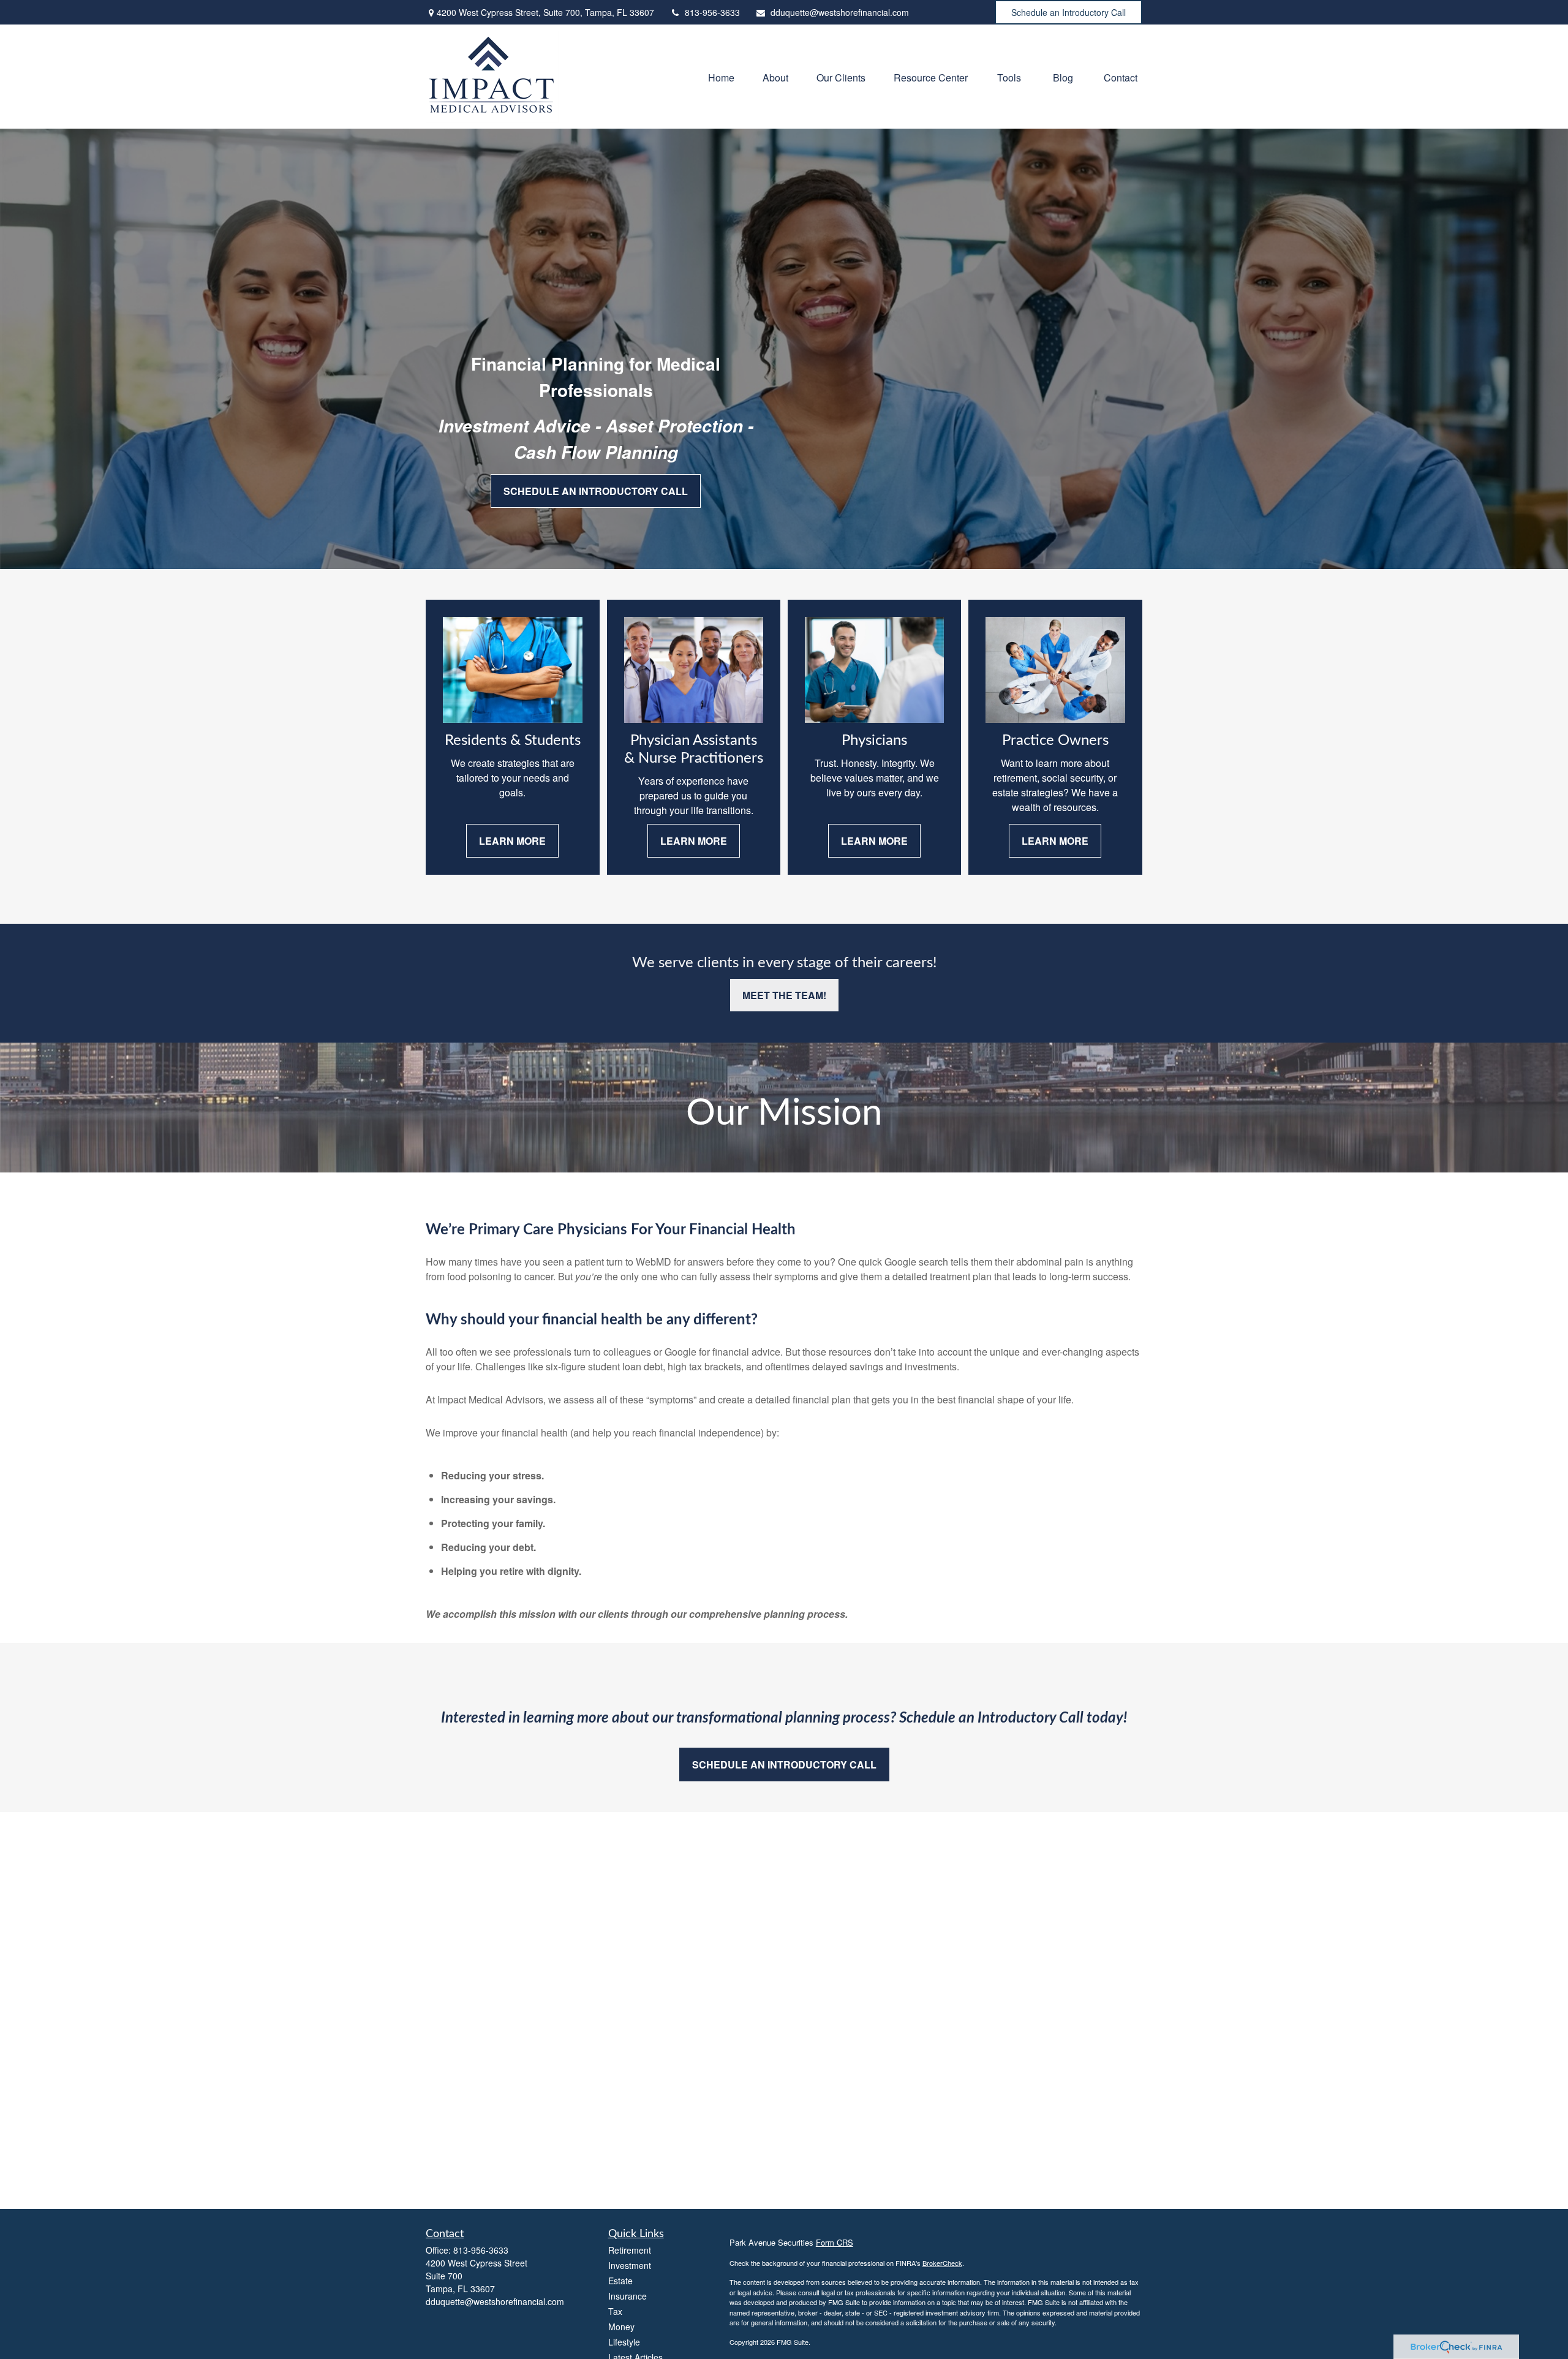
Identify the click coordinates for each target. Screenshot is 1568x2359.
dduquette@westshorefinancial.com (840, 12)
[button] (721, 76)
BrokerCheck (942, 2263)
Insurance (628, 2296)
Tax (615, 2311)
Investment (630, 2265)
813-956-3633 (712, 12)
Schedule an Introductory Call (1069, 12)
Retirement (630, 2250)
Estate (620, 2281)
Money (621, 2327)
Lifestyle (624, 2342)
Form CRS (835, 2242)
